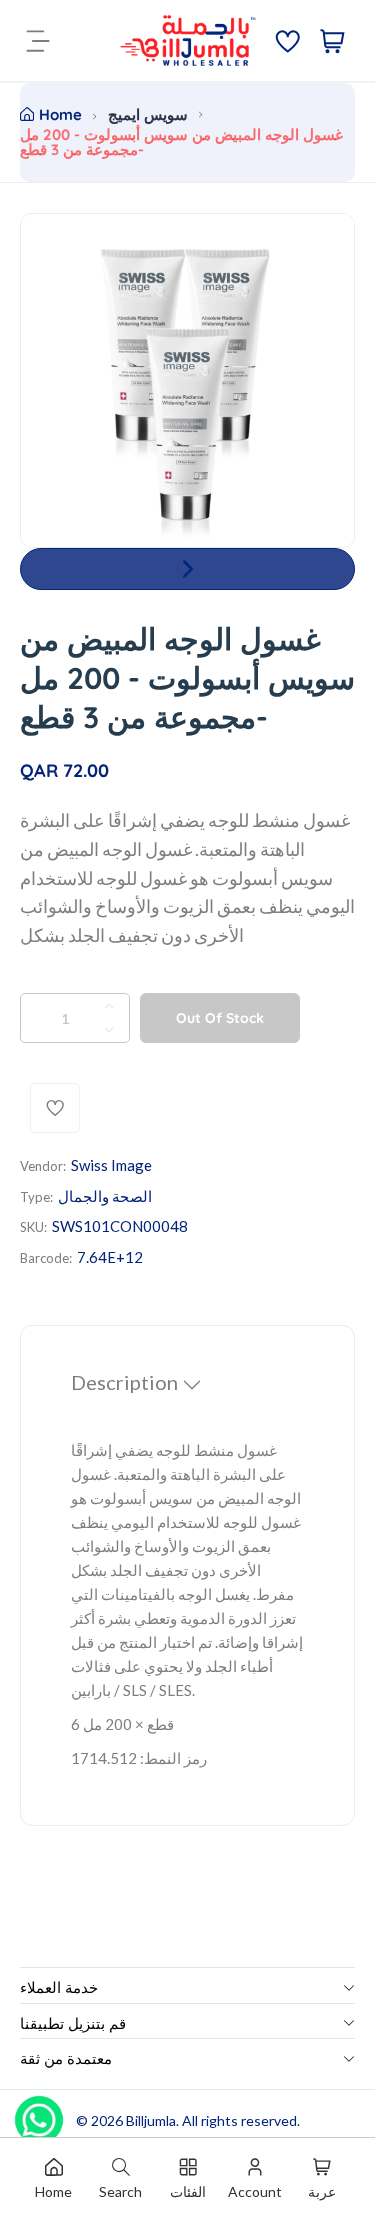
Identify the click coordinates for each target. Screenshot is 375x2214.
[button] (187, 569)
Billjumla (151, 2120)
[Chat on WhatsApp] (39, 2113)
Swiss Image (111, 1165)
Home (60, 114)
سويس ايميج (148, 114)
